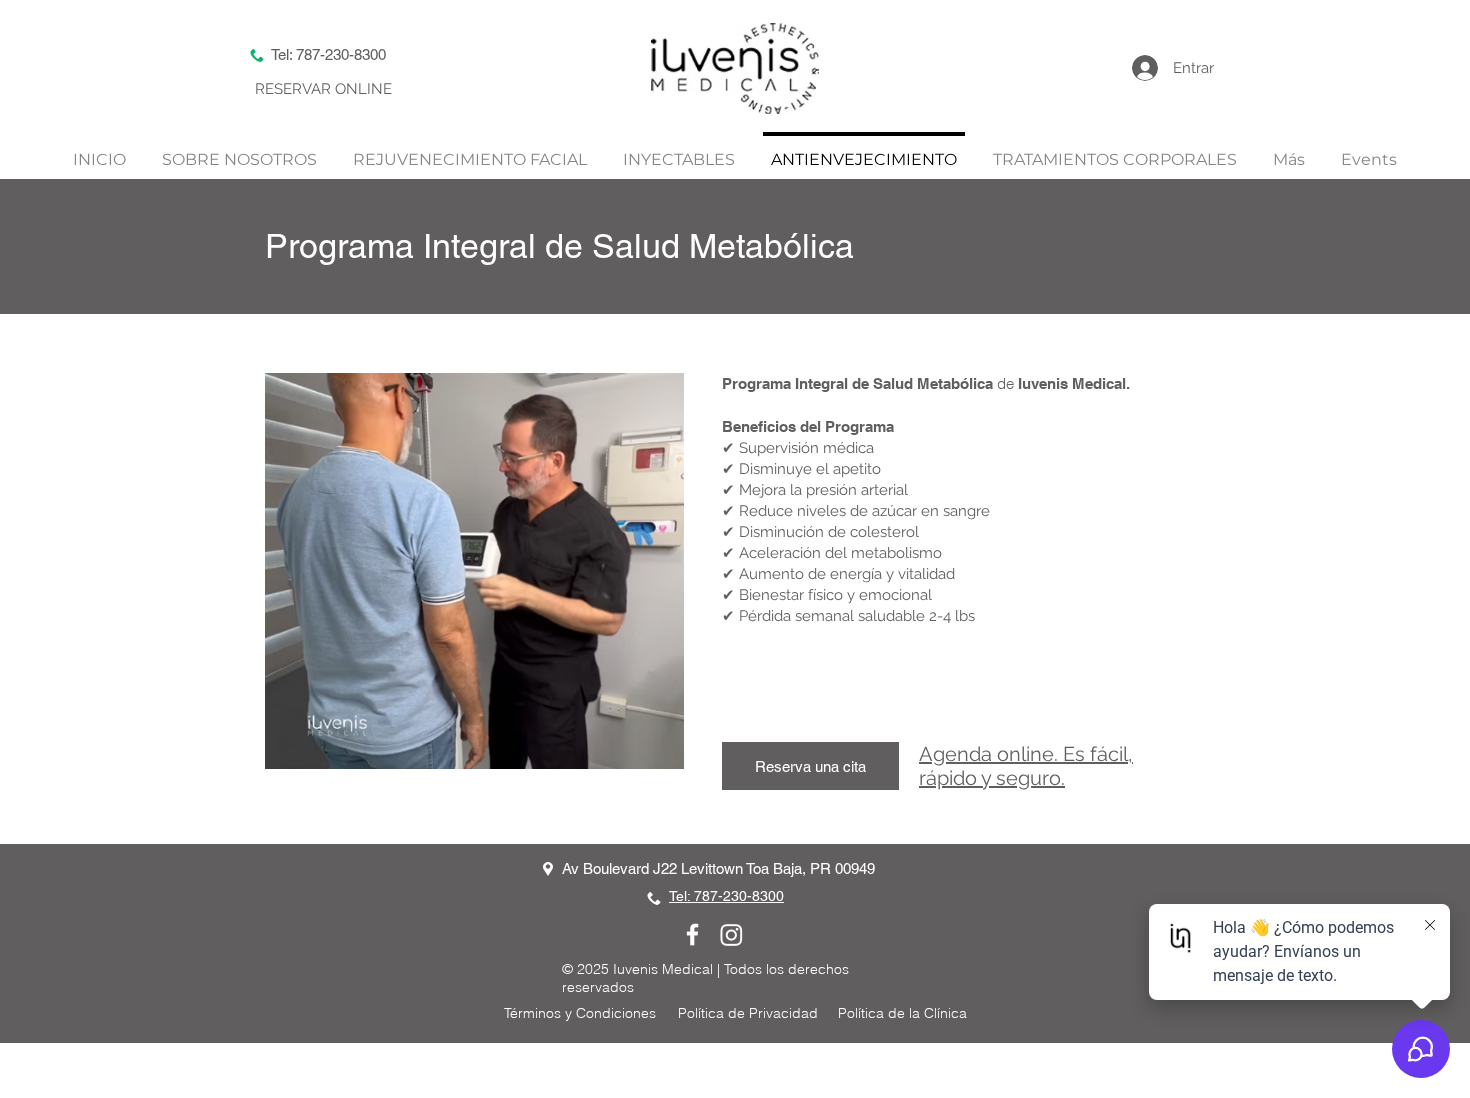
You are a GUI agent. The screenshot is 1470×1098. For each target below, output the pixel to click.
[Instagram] (731, 934)
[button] (1289, 150)
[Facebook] (692, 934)
